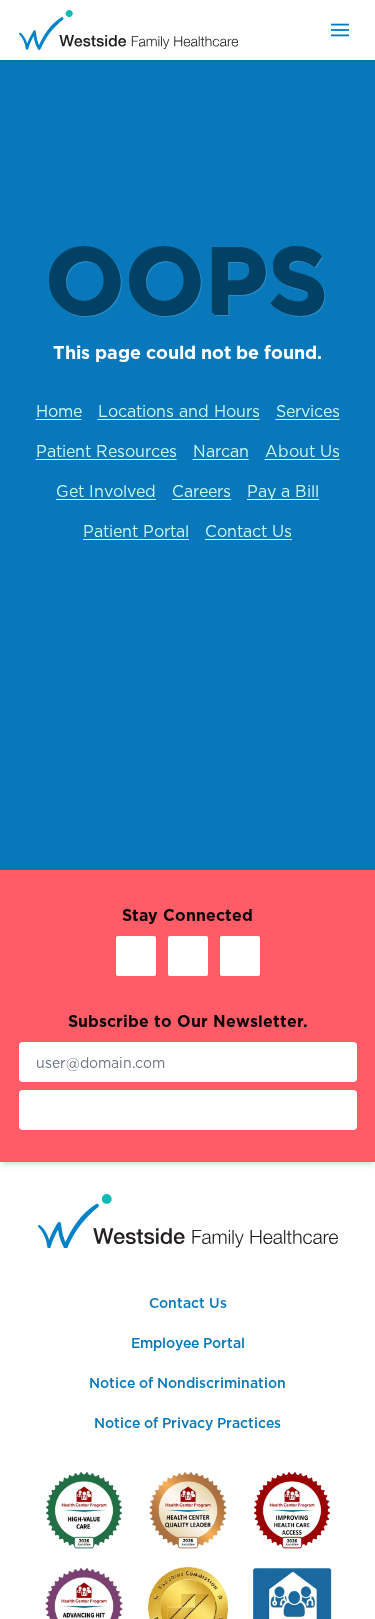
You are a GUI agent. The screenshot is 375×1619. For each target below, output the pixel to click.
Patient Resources (106, 451)
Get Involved (106, 491)
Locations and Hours (179, 411)
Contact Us (248, 531)
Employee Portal (188, 1343)
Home (59, 411)
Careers (201, 491)
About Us (302, 451)
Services (308, 411)
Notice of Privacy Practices (187, 1423)
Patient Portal (136, 531)
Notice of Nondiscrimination (187, 1383)
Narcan (221, 451)
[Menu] (340, 30)
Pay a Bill (283, 491)
